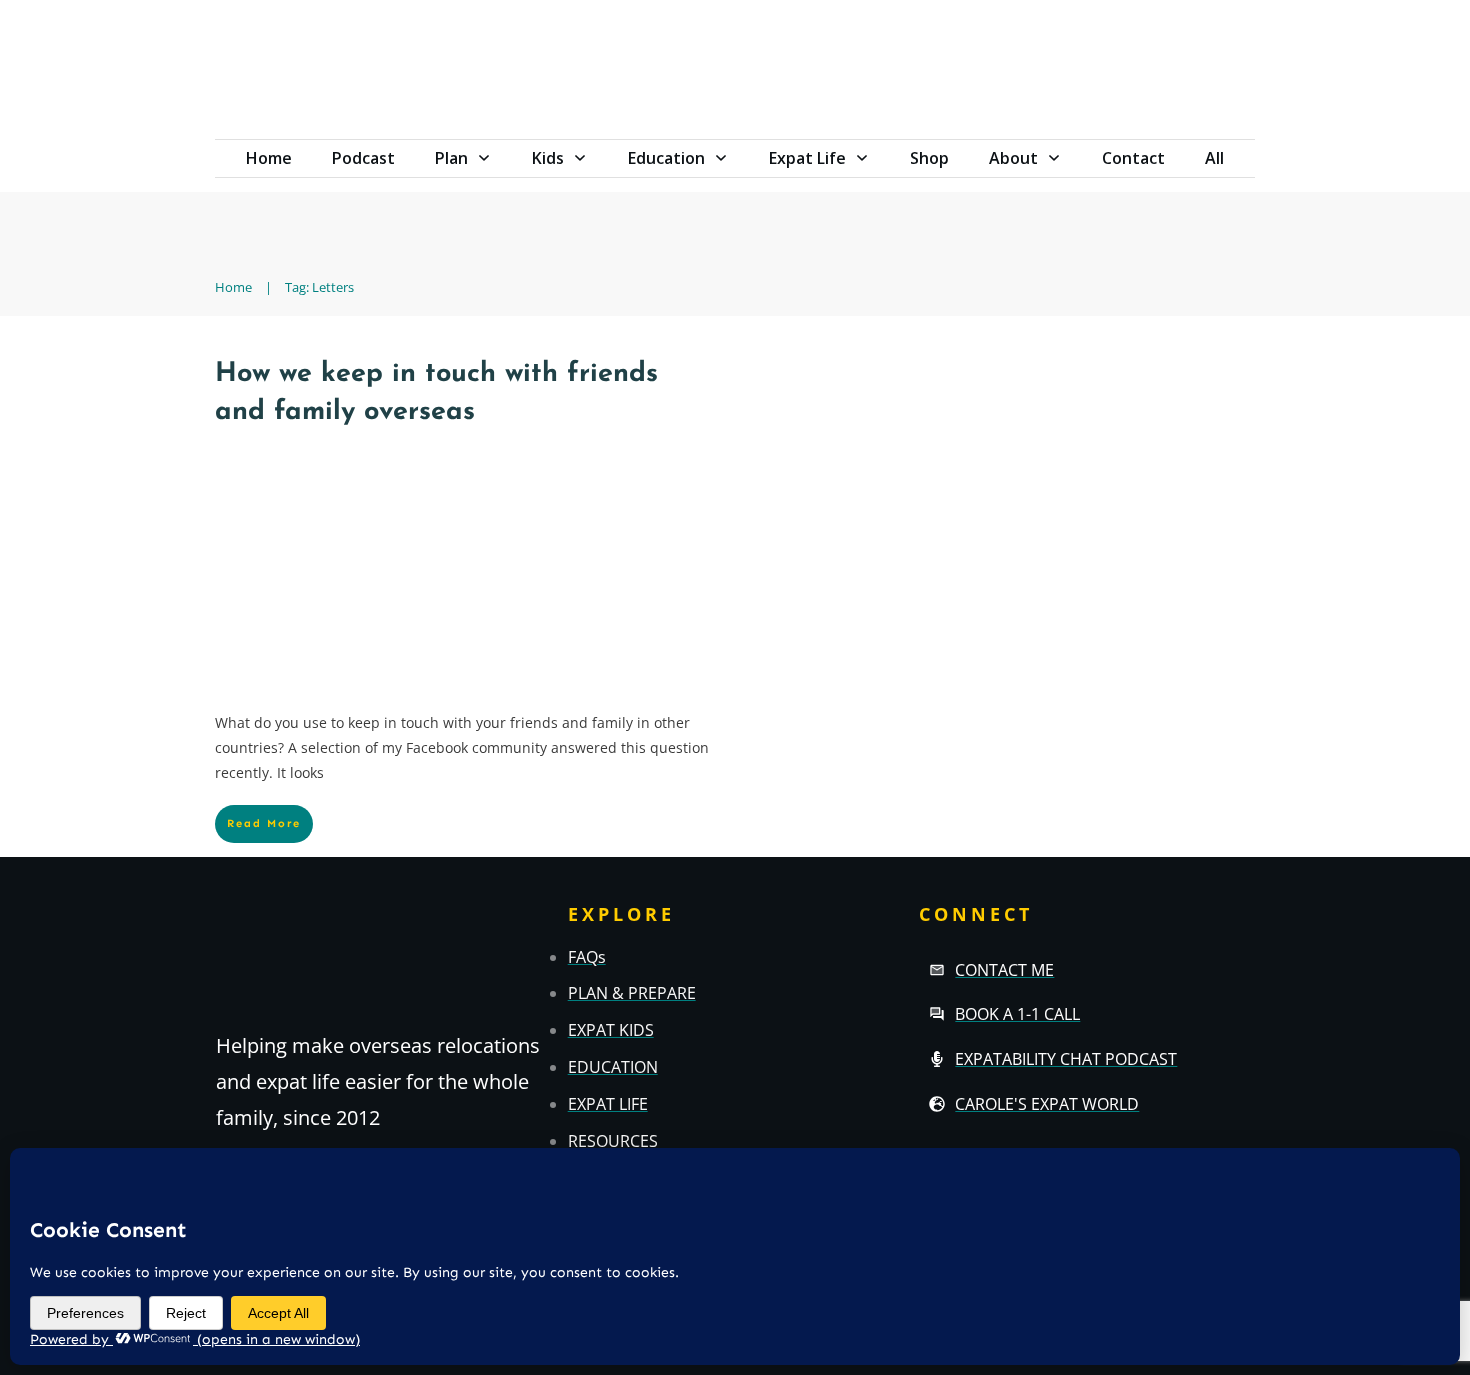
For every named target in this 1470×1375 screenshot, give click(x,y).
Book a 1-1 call (1017, 1014)
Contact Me (1004, 970)
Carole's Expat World (1047, 1104)
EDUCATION (613, 1067)
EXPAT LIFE (608, 1104)
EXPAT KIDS (611, 1030)
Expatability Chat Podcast (1066, 1059)
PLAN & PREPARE (632, 993)
